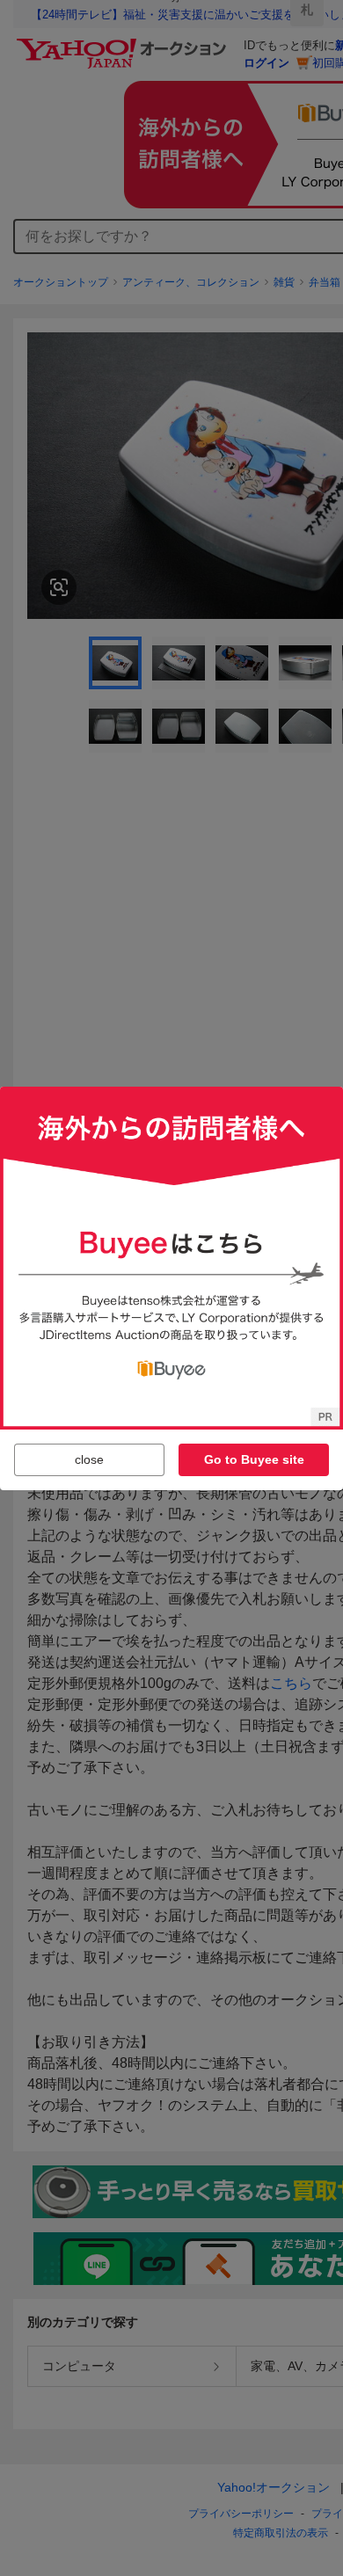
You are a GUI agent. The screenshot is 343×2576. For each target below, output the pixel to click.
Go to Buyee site (254, 1459)
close (89, 1459)
